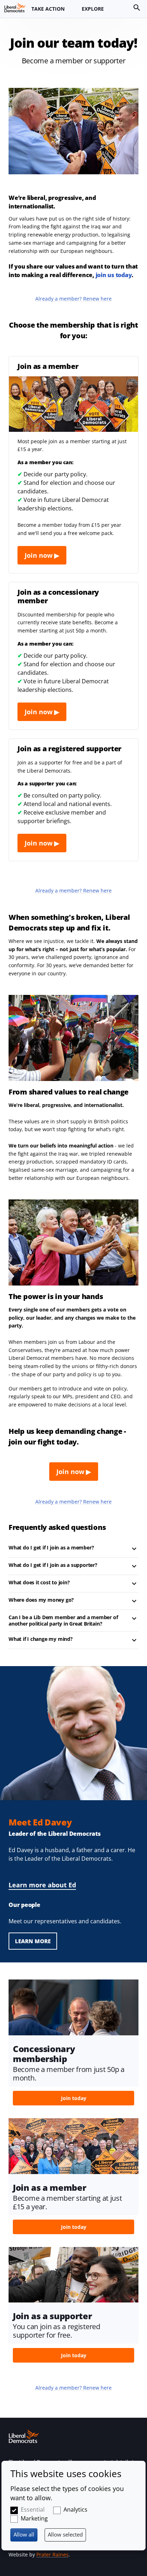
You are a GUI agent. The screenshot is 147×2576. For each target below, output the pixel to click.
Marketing (34, 2518)
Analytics (75, 2509)
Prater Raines (52, 2554)
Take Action (48, 9)
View (73, 2045)
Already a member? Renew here (73, 299)
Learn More (33, 1941)
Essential (33, 2509)
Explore (93, 9)
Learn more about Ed (42, 1885)
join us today (114, 275)
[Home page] (15, 7)
